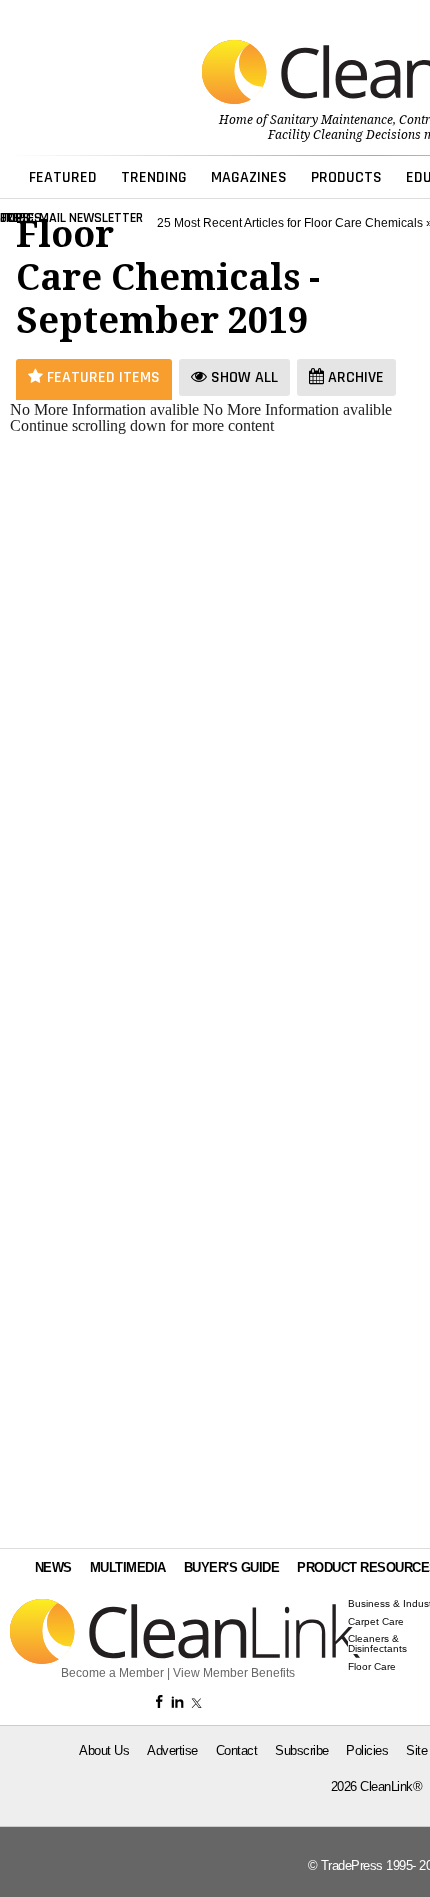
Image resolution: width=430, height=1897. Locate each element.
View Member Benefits (234, 1673)
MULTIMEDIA (128, 1567)
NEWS (53, 1567)
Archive (354, 377)
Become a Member (112, 1673)
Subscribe (302, 1750)
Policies (367, 1750)
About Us (104, 1750)
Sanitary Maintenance (331, 120)
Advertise (172, 1750)
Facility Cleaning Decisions (344, 135)
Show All (242, 377)
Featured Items (101, 377)
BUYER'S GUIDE (232, 1567)
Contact (237, 1750)
